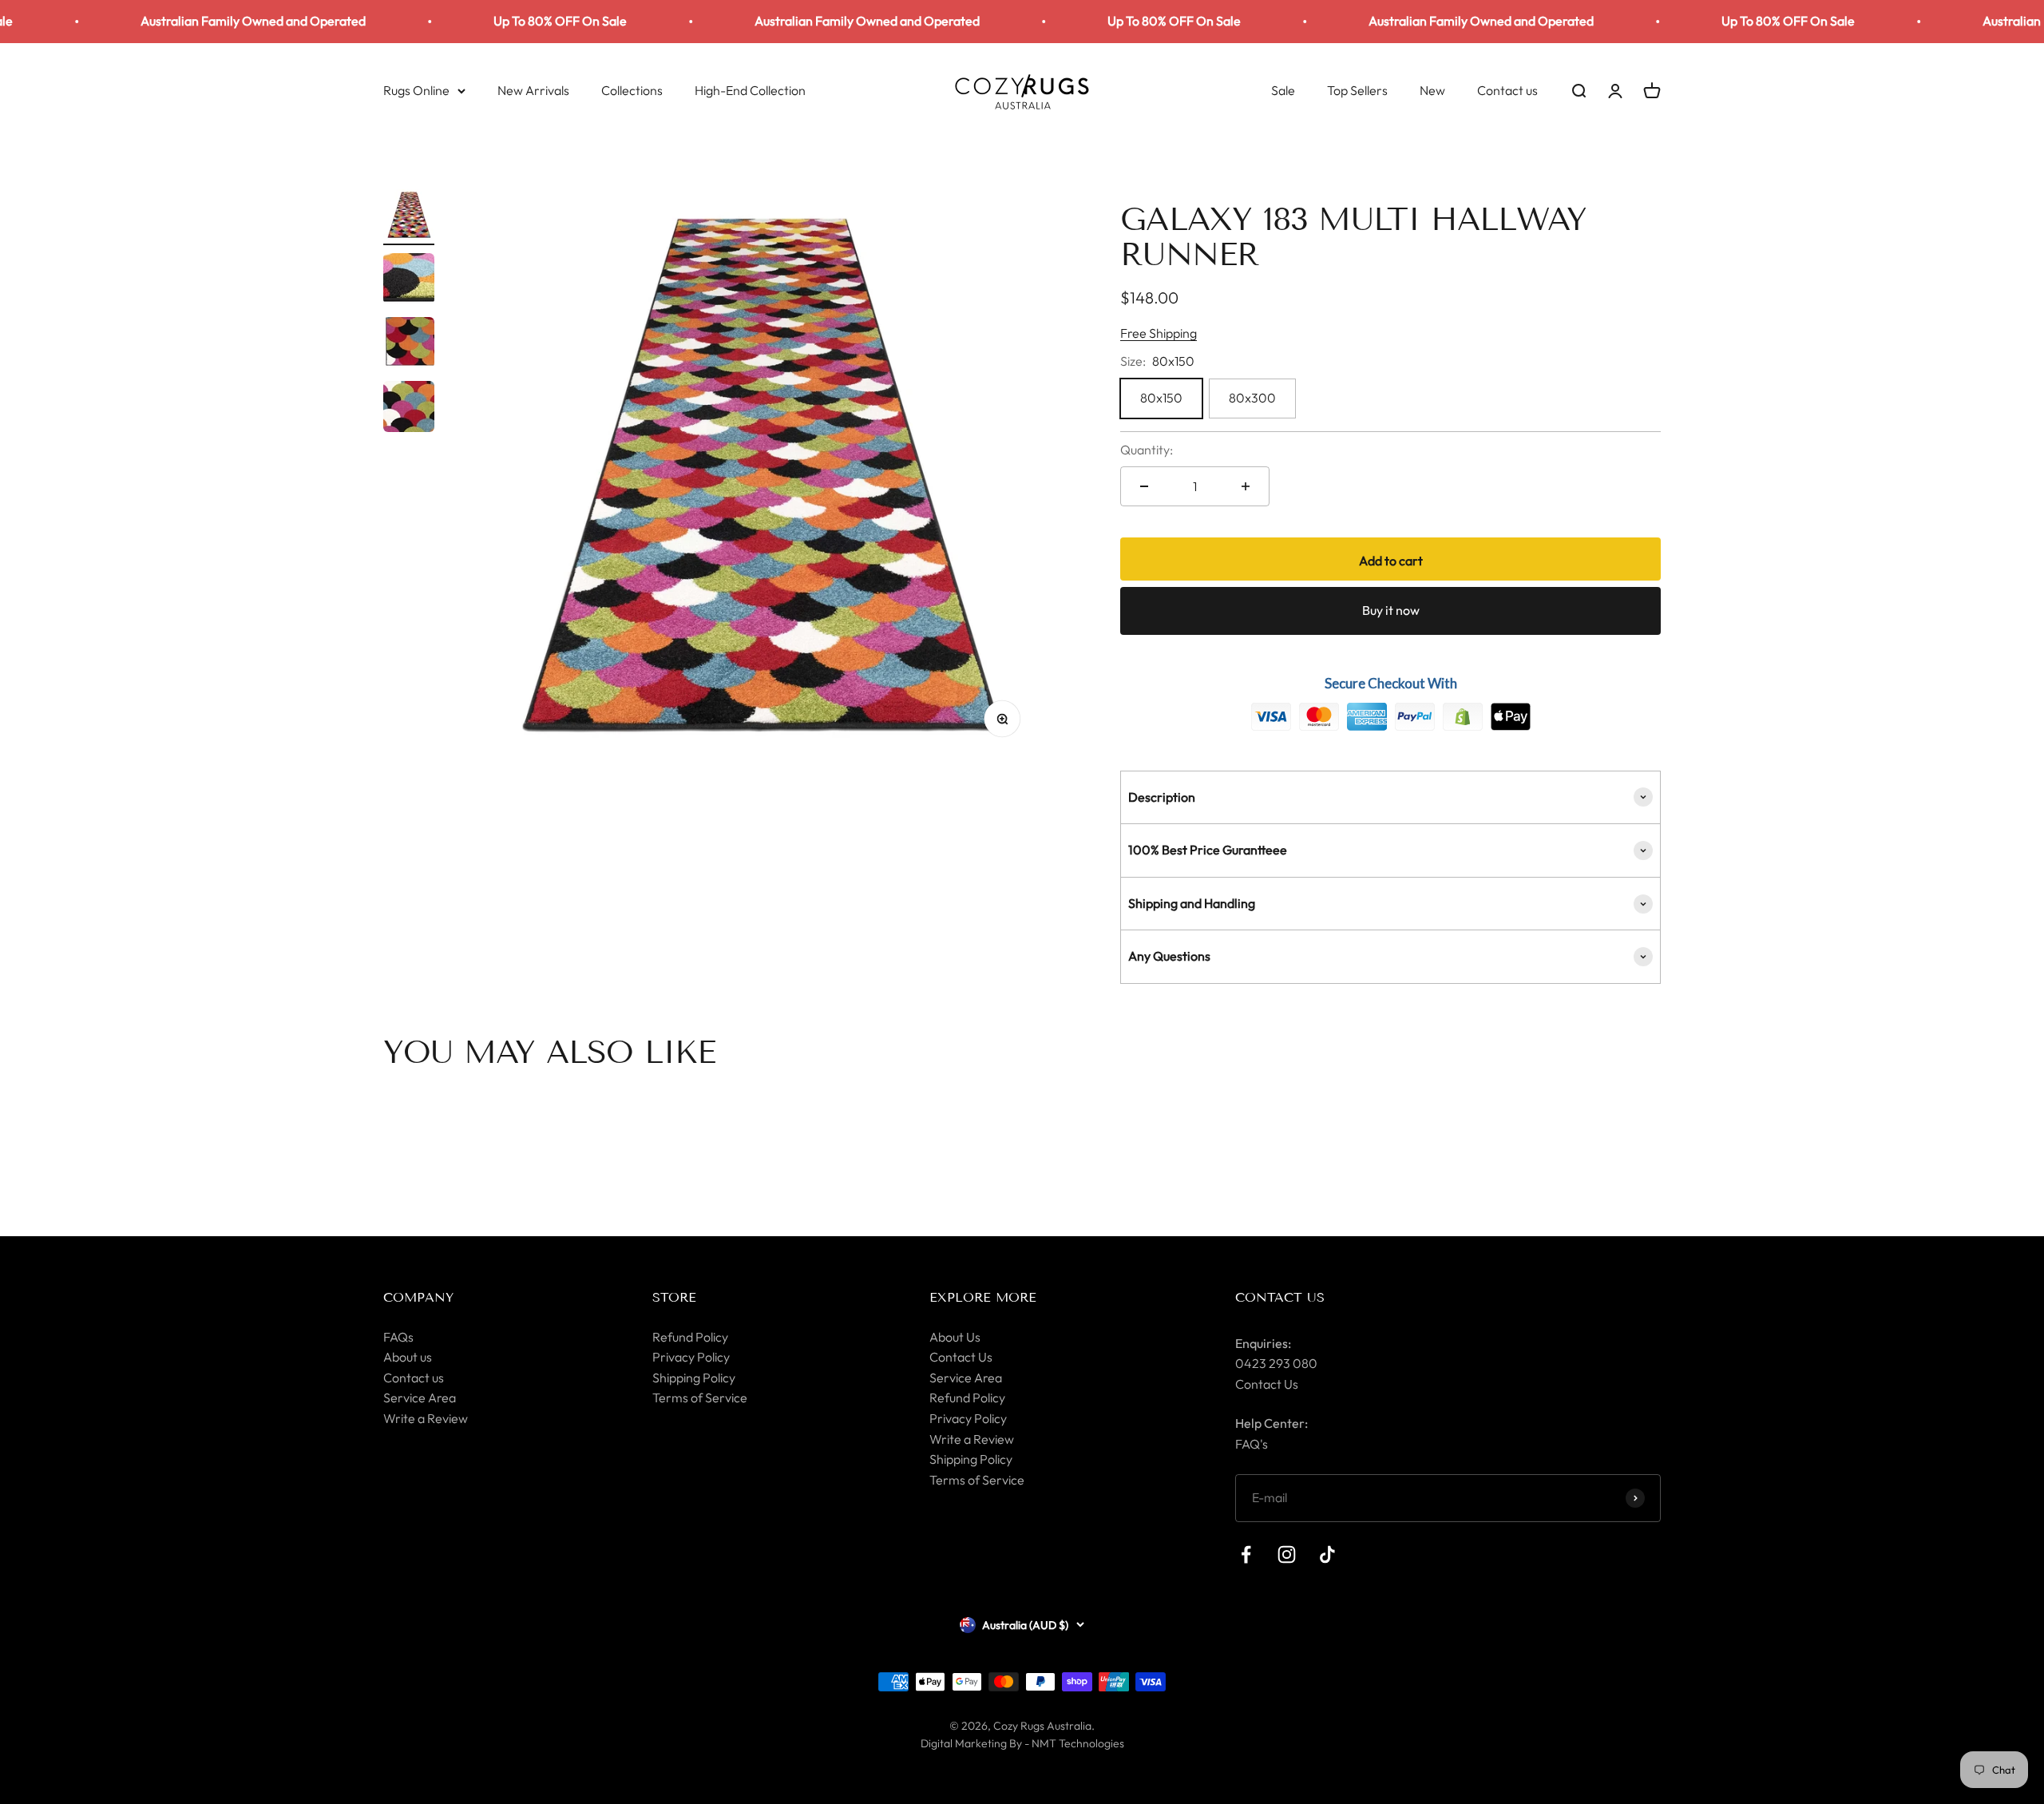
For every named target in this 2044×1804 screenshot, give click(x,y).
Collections (632, 89)
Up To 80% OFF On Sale (492, 21)
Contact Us (961, 1357)
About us (408, 1357)
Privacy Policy (691, 1357)
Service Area (420, 1398)
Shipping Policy (694, 1378)
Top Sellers (1357, 89)
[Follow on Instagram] (1287, 1554)
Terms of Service (700, 1398)
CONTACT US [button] (1280, 1297)
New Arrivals (533, 89)
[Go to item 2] (409, 281)
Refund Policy (690, 1337)
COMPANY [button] (418, 1297)
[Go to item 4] (409, 409)
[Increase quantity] (1246, 486)
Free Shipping (1159, 333)
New (1432, 89)
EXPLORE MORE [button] (983, 1297)
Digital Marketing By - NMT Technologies (1022, 1743)
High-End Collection (750, 89)
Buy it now (1391, 610)
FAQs (398, 1337)
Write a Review (426, 1418)
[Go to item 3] (409, 345)
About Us (955, 1337)
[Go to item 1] (409, 217)
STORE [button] (674, 1297)
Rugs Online (416, 89)
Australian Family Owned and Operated (185, 21)
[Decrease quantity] (1144, 486)
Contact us (1507, 89)
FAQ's (1252, 1444)
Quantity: (1147, 450)
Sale (1283, 89)
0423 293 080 (1276, 1363)
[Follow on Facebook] (1246, 1554)
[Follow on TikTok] (1327, 1554)
